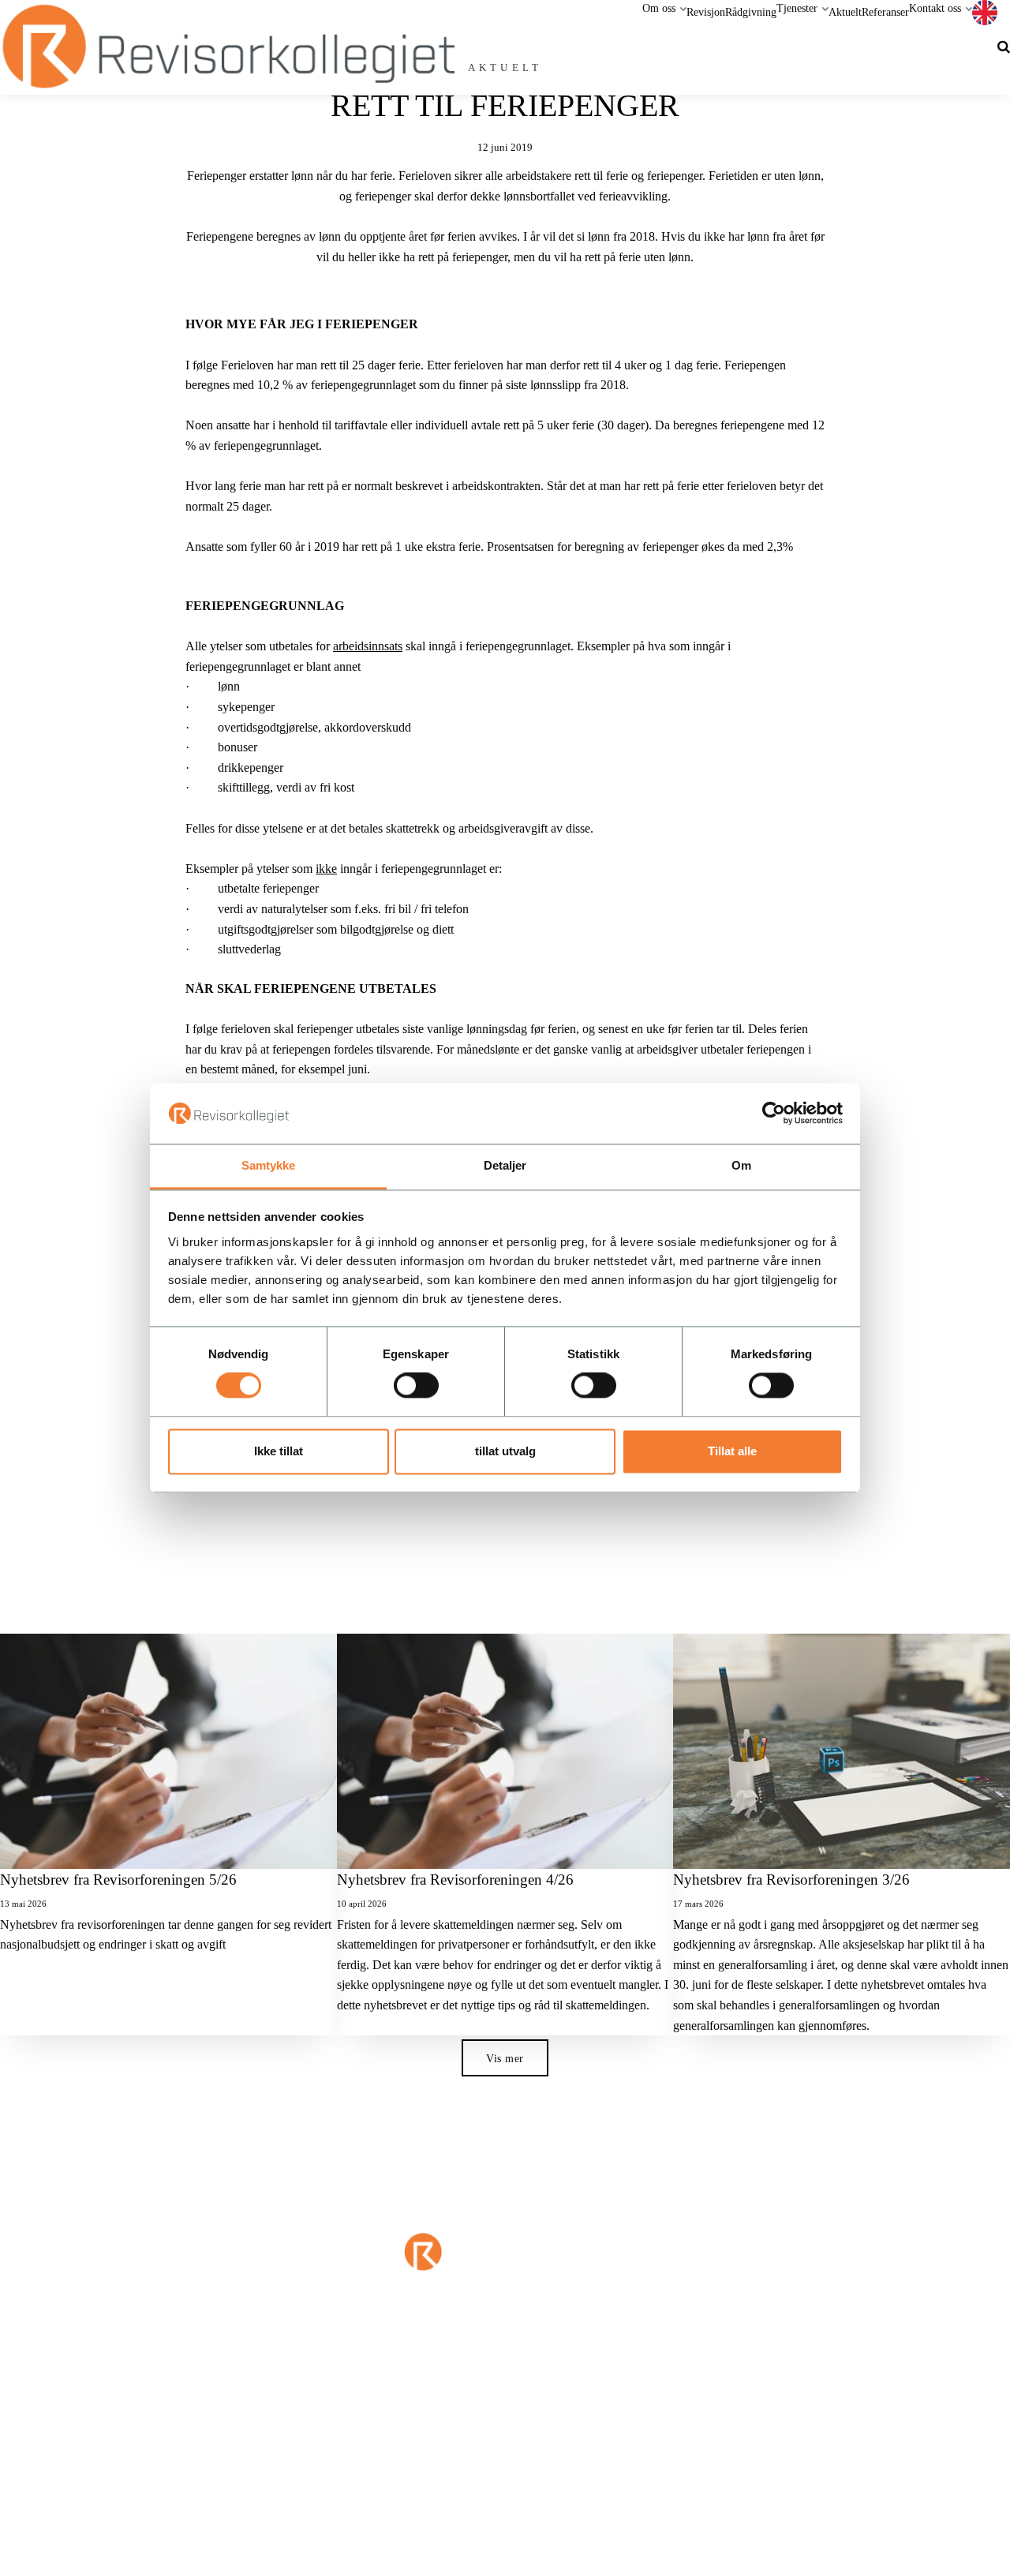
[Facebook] (379, 2362)
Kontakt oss (937, 8)
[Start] (505, 2284)
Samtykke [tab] (269, 1165)
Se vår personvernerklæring (578, 2446)
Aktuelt (845, 12)
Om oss (660, 8)
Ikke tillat (279, 1451)
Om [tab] (741, 1165)
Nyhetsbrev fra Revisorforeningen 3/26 (791, 1880)
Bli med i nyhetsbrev (814, 2356)
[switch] (416, 1386)
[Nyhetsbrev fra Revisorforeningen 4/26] (505, 1752)
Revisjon (706, 12)
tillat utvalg (505, 1451)
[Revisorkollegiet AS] (228, 47)
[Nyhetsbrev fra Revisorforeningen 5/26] (168, 1752)
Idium (436, 2446)
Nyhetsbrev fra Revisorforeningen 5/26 (118, 1880)
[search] (1004, 47)
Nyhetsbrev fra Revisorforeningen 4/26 (455, 1880)
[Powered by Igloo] (24, 2555)
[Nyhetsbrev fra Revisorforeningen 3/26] (842, 1752)
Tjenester (799, 8)
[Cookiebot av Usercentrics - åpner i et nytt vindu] (774, 1114)
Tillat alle (732, 1451)
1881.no (502, 2446)
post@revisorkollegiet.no (638, 2352)
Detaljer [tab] (505, 1165)
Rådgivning (751, 12)
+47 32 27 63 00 (134, 2352)
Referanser (885, 12)
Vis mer (505, 2058)
